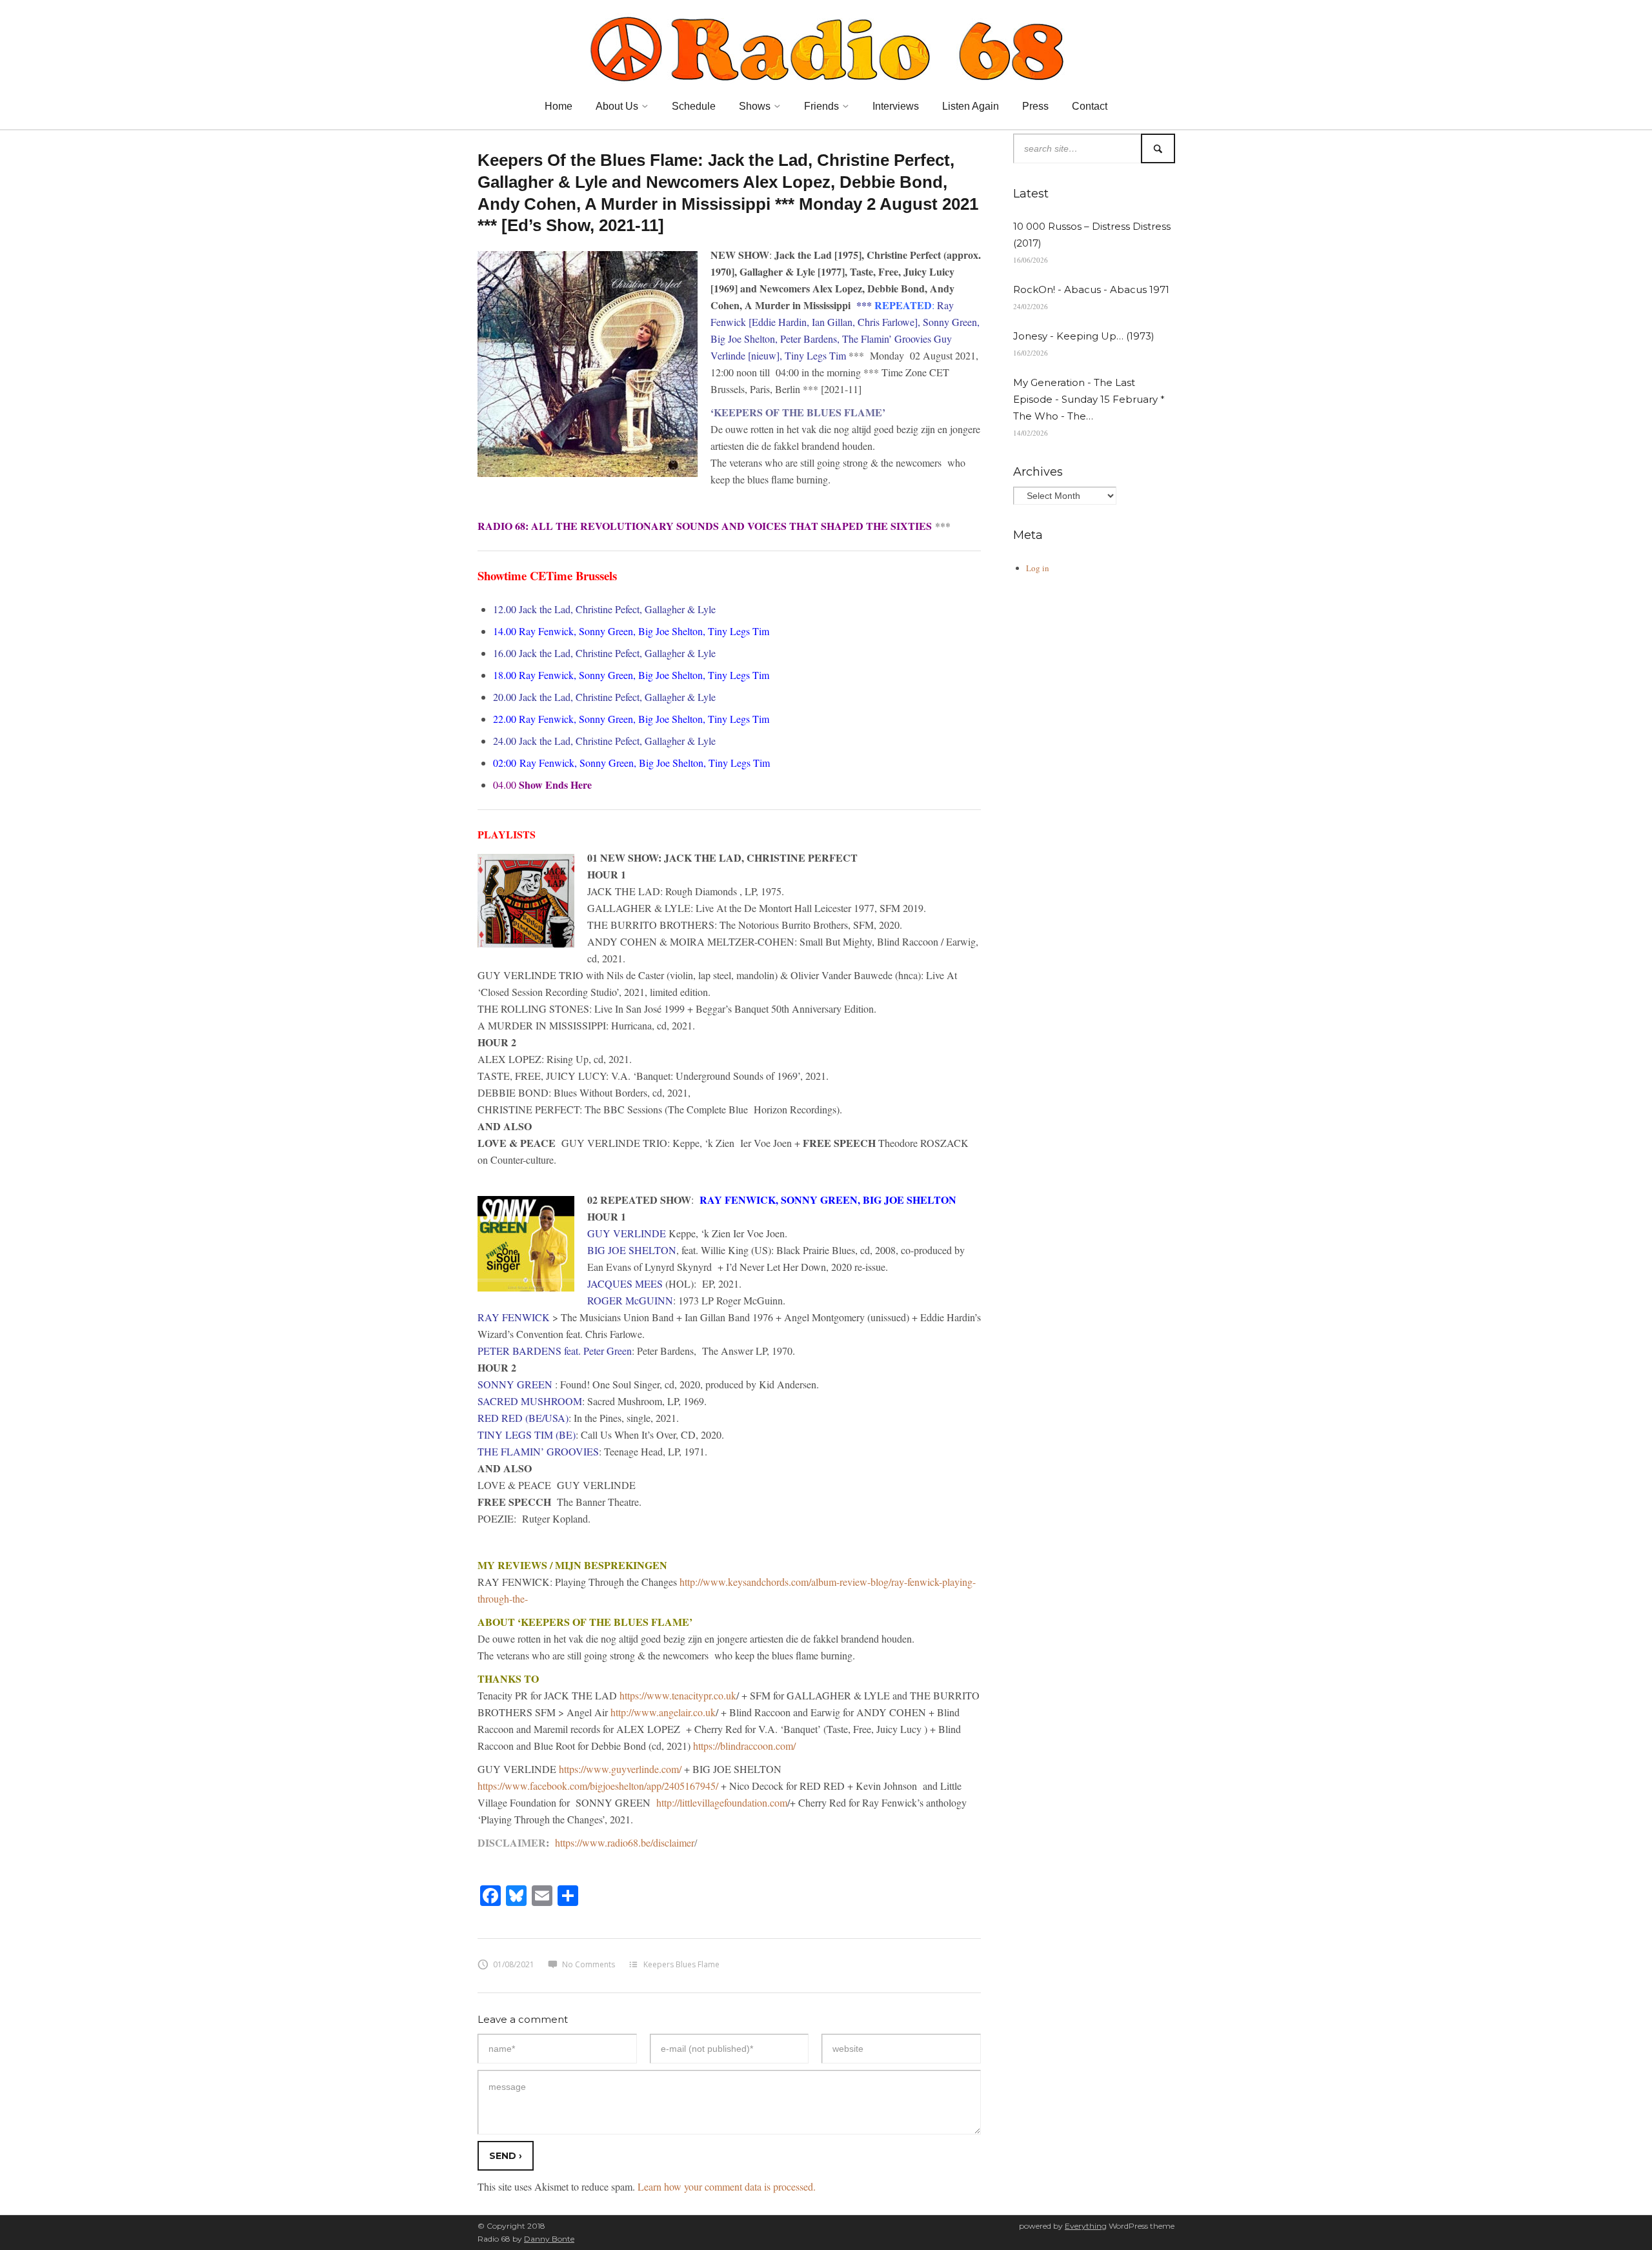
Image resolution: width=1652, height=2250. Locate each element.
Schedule (694, 106)
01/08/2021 (514, 1964)
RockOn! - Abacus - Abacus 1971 (1091, 289)
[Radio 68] (826, 47)
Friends (821, 106)
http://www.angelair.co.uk (663, 1712)
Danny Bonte (549, 2239)
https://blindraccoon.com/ (744, 1746)
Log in (1038, 568)
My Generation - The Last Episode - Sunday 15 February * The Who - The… (1089, 399)
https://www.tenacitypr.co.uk (678, 1695)
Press (1035, 106)
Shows (755, 106)
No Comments (589, 1964)
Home (559, 106)
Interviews (896, 106)
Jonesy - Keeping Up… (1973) (1084, 336)
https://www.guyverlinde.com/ (620, 1769)
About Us (617, 106)
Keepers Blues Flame (681, 1964)
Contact (1090, 106)
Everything (1086, 2226)
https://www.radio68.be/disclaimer (625, 1842)
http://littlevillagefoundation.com (722, 1802)
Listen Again (971, 106)
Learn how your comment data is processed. (727, 2186)
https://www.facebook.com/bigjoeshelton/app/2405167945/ (598, 1786)
